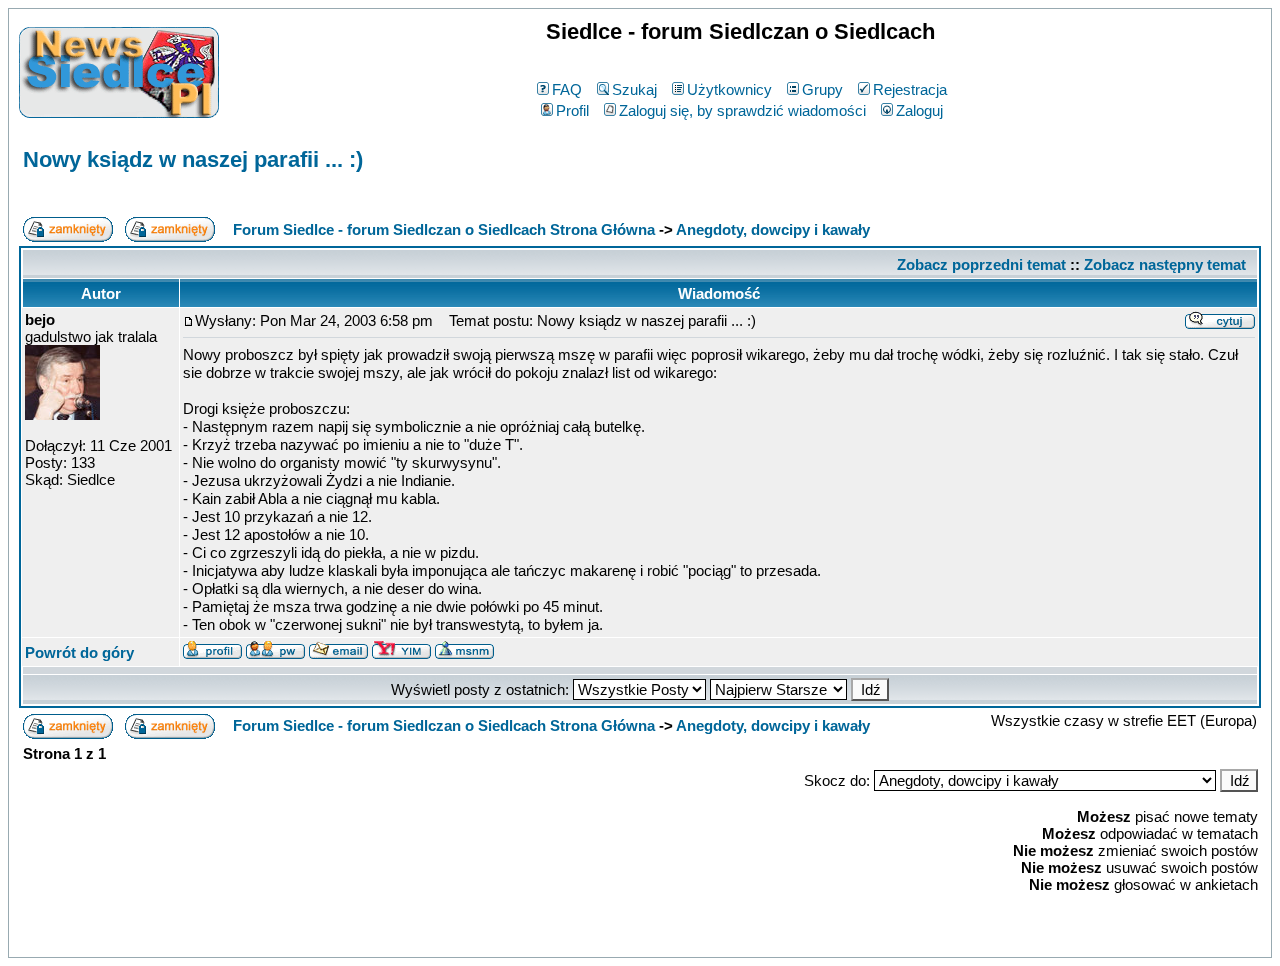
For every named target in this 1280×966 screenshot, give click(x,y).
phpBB (596, 938)
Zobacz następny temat (1165, 264)
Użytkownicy (729, 89)
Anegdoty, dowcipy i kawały (773, 229)
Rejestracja (910, 89)
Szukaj (634, 89)
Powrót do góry (79, 652)
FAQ (567, 89)
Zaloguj (919, 110)
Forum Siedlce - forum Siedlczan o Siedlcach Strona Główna (444, 229)
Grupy (822, 89)
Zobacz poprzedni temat (981, 264)
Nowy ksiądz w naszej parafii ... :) (193, 159)
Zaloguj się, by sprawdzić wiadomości (742, 110)
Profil (572, 110)
